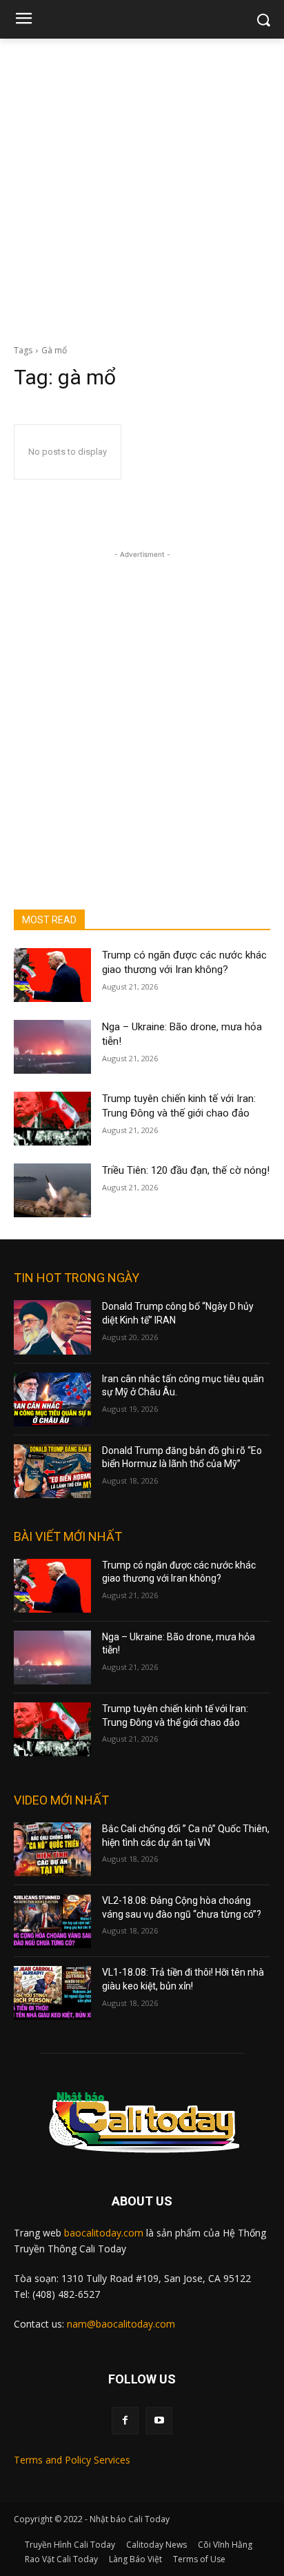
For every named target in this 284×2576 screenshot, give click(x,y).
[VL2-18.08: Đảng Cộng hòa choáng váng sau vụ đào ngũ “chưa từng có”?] (52, 1921)
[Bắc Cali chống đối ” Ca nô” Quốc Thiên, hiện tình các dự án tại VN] (52, 1849)
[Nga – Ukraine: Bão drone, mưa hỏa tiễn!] (52, 1047)
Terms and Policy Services (72, 2460)
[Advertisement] (142, 188)
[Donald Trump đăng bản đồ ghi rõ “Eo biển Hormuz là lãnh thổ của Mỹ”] (52, 1471)
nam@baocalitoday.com (121, 2324)
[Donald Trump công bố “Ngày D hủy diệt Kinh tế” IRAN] (52, 1327)
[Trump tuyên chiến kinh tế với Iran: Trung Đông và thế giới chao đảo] (52, 1119)
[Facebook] (125, 2420)
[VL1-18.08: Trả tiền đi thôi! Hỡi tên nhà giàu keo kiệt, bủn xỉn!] (52, 1993)
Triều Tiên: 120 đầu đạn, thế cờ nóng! (186, 1170)
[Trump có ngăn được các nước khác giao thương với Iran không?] (52, 975)
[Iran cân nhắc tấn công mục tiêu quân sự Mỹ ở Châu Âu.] (52, 1399)
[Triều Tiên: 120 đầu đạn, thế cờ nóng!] (52, 1190)
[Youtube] (159, 2420)
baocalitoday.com (104, 2233)
